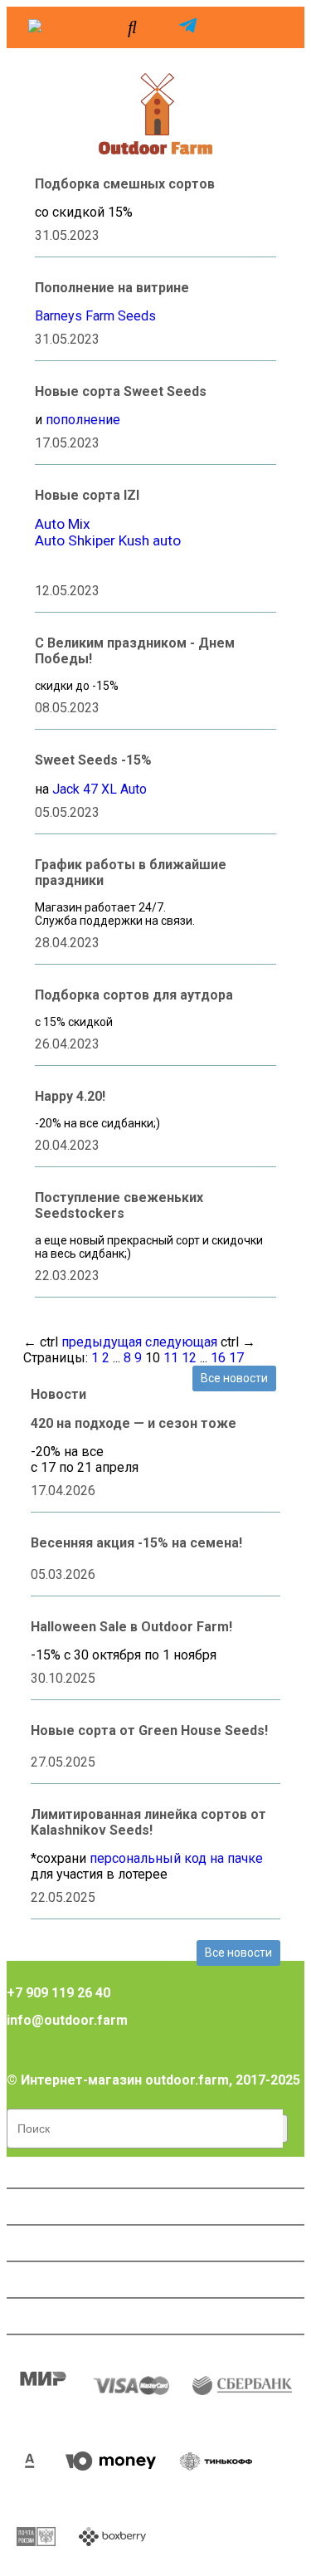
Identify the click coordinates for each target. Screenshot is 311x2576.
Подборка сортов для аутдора (134, 995)
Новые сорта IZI (87, 495)
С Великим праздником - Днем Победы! (135, 651)
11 (171, 1358)
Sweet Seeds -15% (93, 760)
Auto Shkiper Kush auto (108, 540)
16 (218, 1358)
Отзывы (43, 2280)
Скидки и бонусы (72, 2243)
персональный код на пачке (176, 1858)
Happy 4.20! (70, 1096)
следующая (181, 1342)
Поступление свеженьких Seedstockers (119, 1205)
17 (236, 1358)
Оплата (40, 2170)
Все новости (234, 1378)
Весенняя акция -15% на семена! (136, 1543)
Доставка (48, 2207)
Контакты (48, 2316)
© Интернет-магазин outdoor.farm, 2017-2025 (153, 2080)
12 (189, 1358)
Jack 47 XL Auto (100, 789)
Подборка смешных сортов (125, 184)
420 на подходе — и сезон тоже (134, 1423)
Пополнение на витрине (112, 288)
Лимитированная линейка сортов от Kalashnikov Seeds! (148, 1822)
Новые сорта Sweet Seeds (121, 391)
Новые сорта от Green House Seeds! (149, 1730)
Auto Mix (63, 524)
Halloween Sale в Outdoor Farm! (131, 1627)
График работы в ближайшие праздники (131, 873)
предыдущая (102, 1342)
